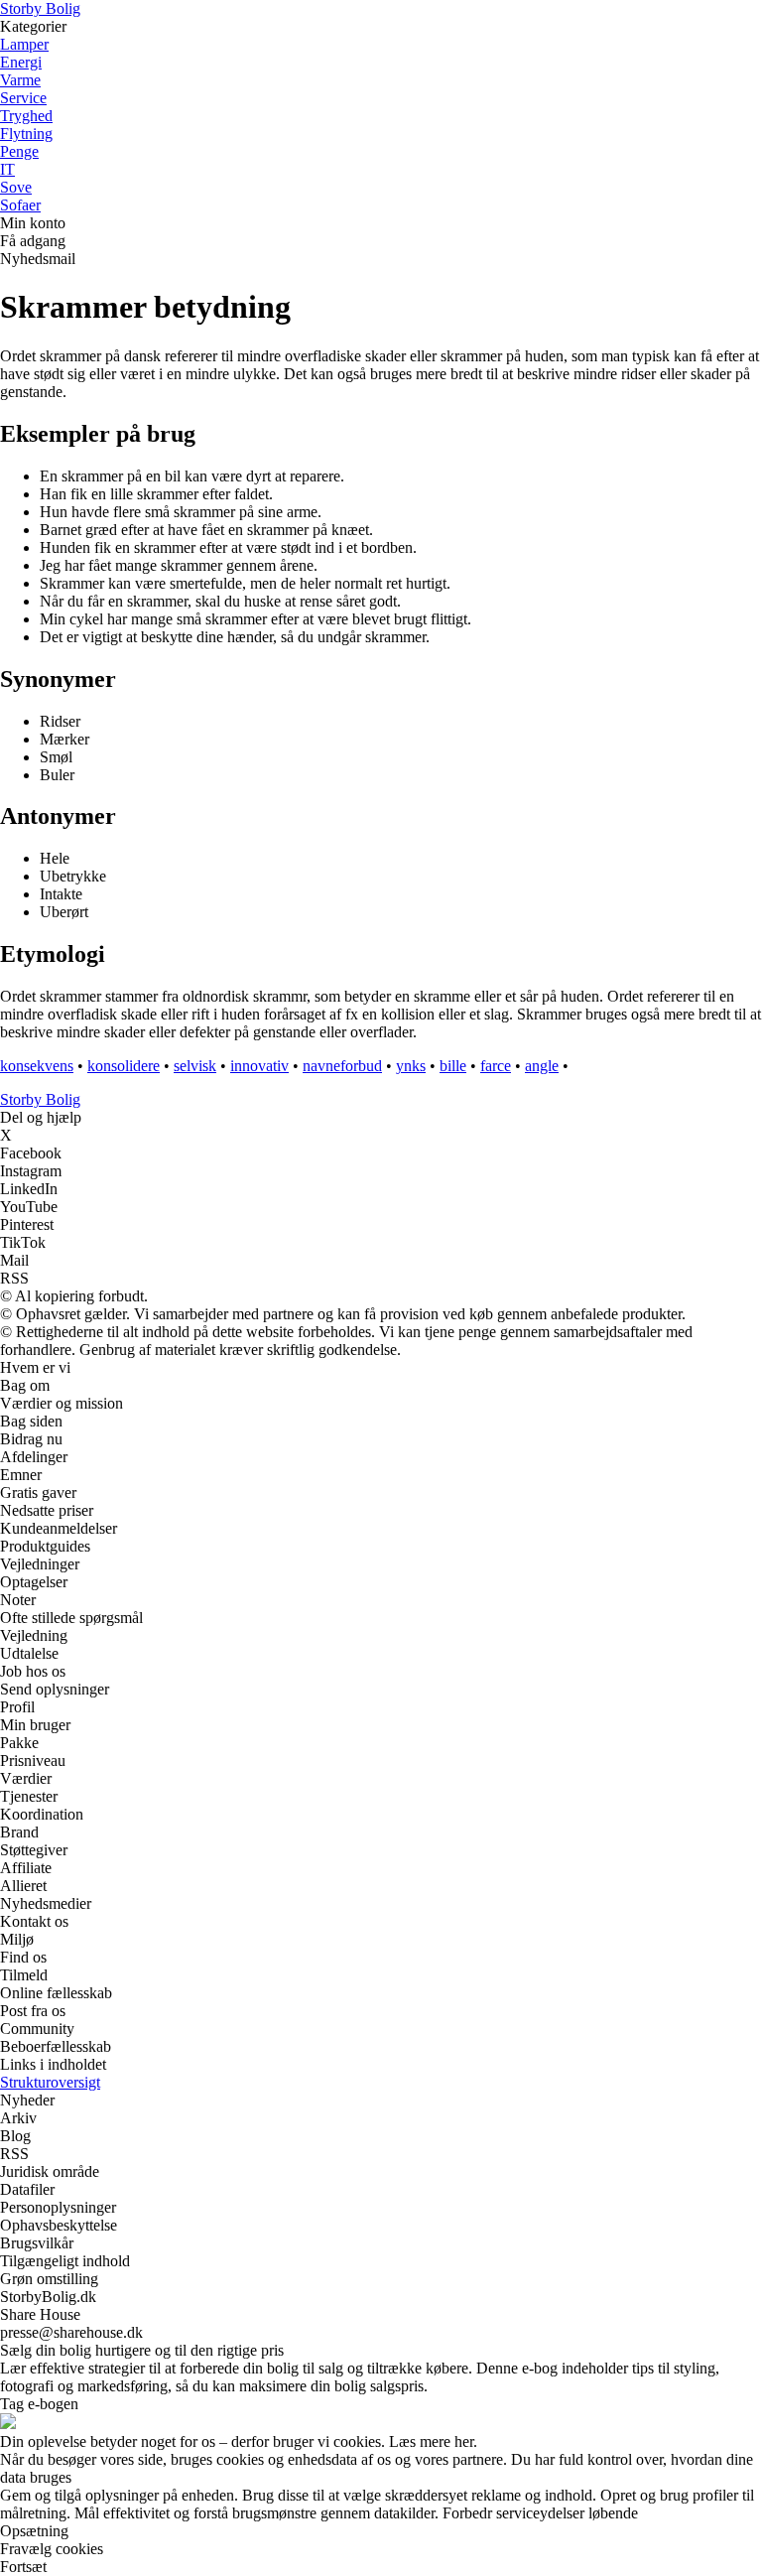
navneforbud (342, 1066)
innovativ (259, 1066)
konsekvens (37, 1066)
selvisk (195, 1066)
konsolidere (124, 1066)
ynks (411, 1066)
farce (496, 1066)
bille (453, 1066)
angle (542, 1066)
